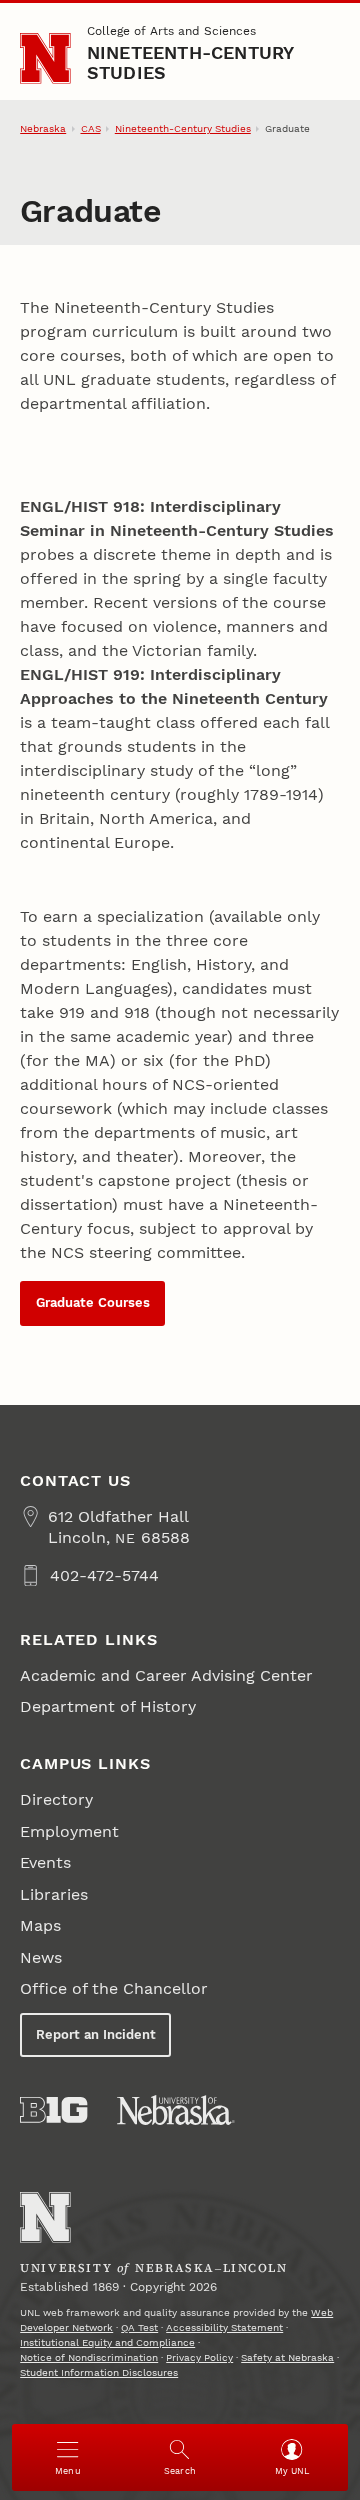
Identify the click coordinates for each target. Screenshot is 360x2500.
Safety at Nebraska (287, 2357)
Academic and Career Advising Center (166, 1675)
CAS (91, 128)
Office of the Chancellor (114, 1988)
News (41, 1957)
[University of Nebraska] (176, 2110)
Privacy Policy (199, 2357)
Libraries (54, 1894)
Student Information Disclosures (99, 2372)
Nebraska (43, 128)
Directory (56, 1799)
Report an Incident (96, 2034)
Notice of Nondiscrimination (89, 2357)
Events (45, 1862)
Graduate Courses (93, 1302)
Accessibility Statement (224, 2327)
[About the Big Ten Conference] (53, 2110)
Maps (40, 1925)
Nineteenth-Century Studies (190, 62)
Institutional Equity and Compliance (107, 2342)
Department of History (108, 1706)
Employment (69, 1831)
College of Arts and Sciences (171, 31)
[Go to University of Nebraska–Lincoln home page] (45, 58)
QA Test (139, 2327)
